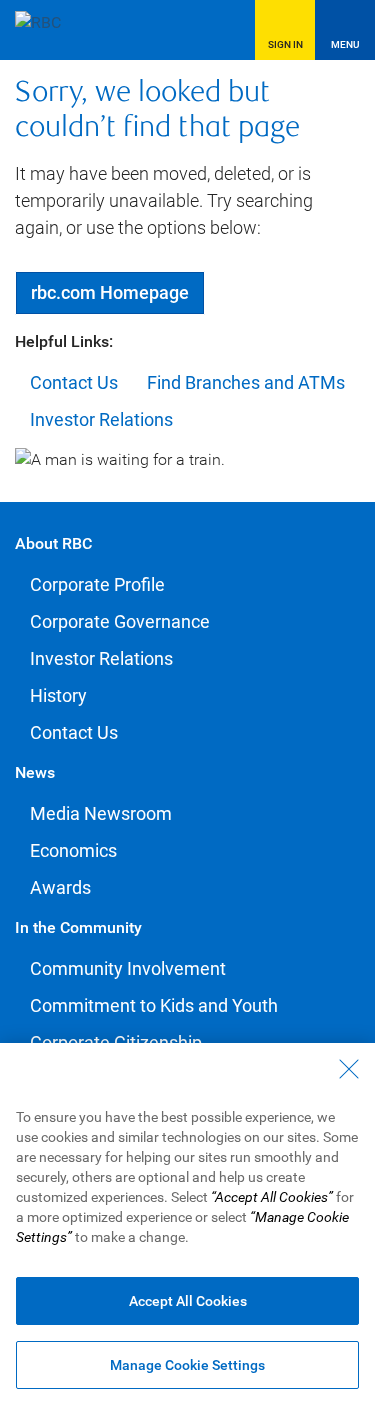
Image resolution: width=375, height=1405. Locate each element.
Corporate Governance (120, 621)
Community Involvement (128, 968)
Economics (73, 850)
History (58, 695)
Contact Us (74, 382)
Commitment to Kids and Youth (154, 1005)
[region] (187, 1224)
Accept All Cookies (188, 1301)
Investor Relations (101, 419)
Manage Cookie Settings (187, 1365)
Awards (60, 887)
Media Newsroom (101, 813)
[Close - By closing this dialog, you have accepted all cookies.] (349, 1069)
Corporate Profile (97, 584)
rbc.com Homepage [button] (110, 292)
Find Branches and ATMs (246, 382)
